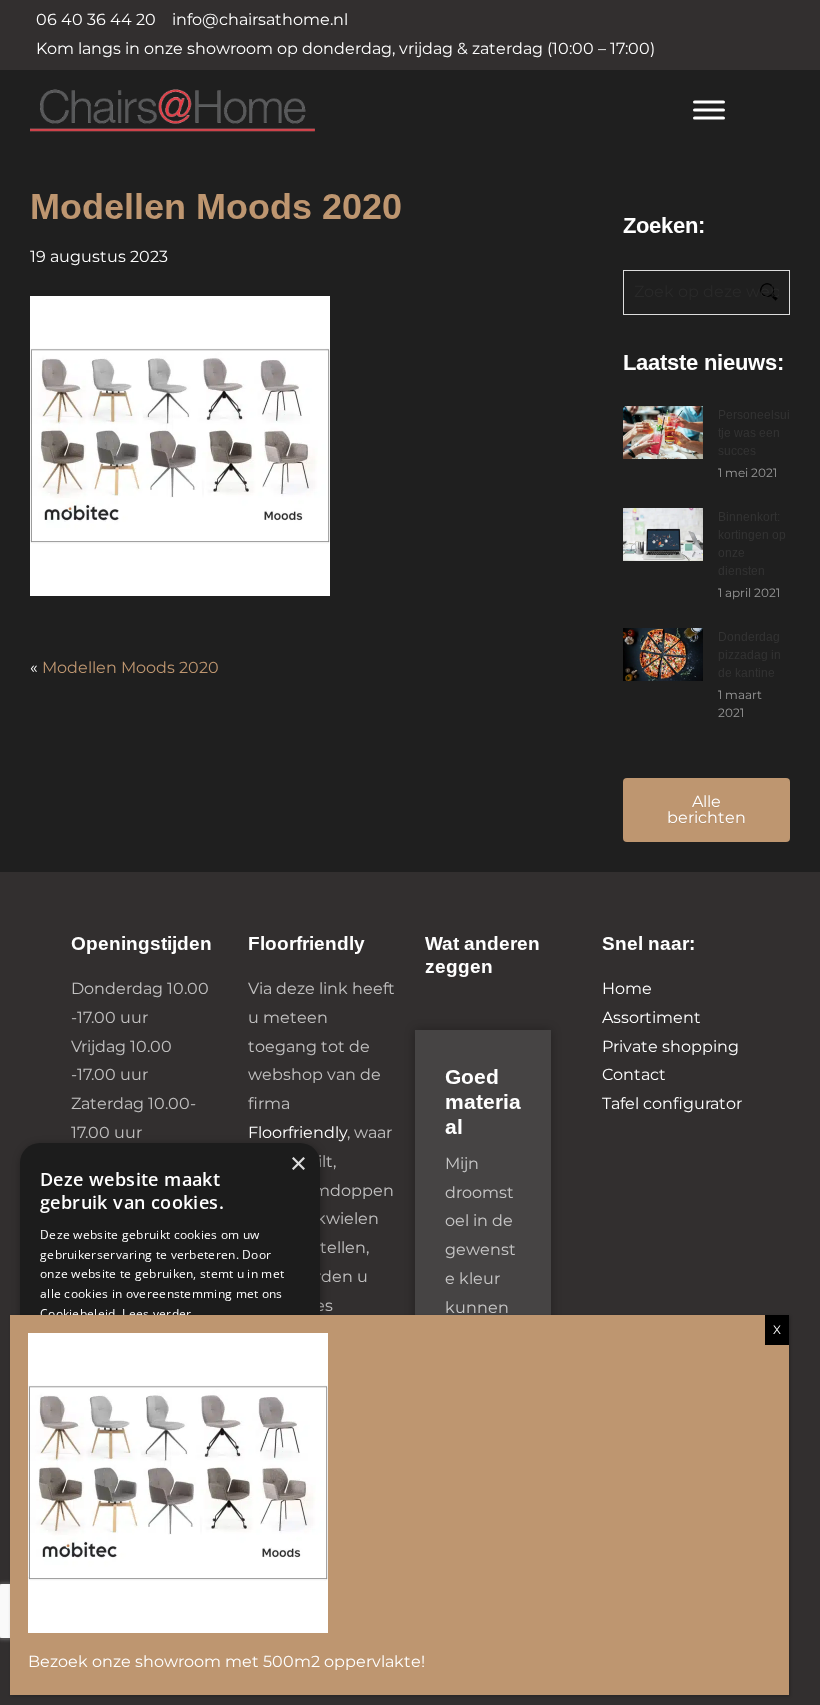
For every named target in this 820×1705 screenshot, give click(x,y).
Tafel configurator (672, 1103)
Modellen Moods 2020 (130, 667)
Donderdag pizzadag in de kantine (749, 655)
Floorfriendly (297, 1132)
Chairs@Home (342, 111)
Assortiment (651, 1017)
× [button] (297, 1164)
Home (627, 988)
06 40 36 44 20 (96, 19)
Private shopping (670, 1046)
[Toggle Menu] (709, 109)
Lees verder (156, 1313)
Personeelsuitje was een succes (754, 433)
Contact (634, 1074)
